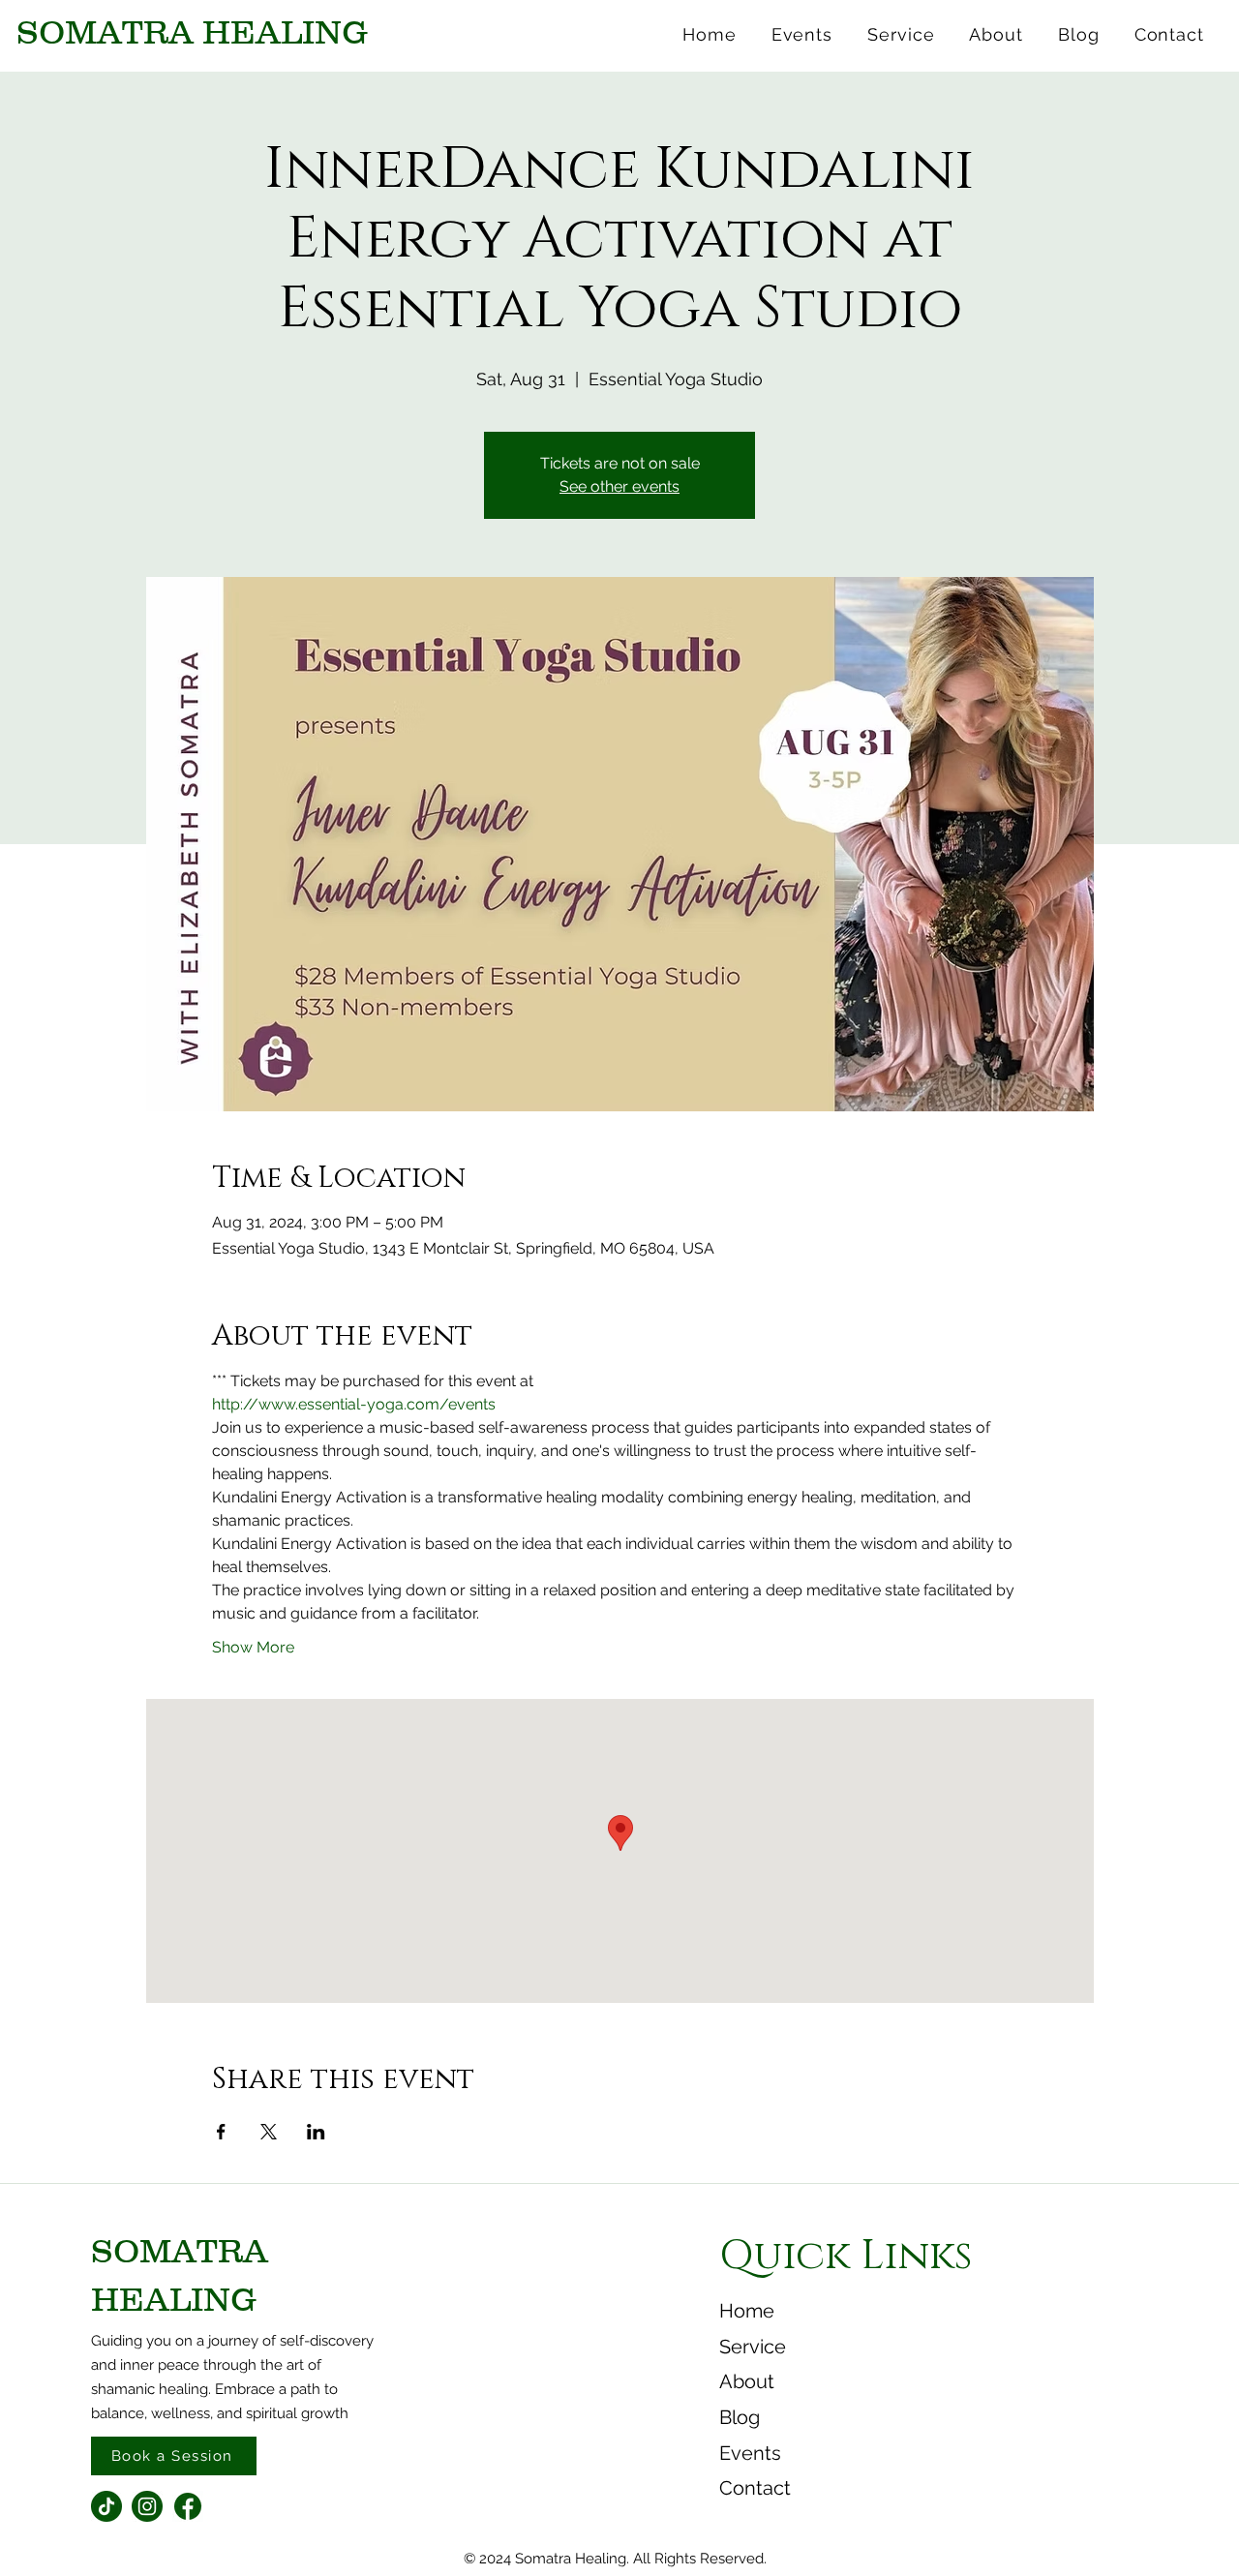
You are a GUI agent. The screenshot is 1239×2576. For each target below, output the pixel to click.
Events (750, 2453)
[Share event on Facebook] (221, 2132)
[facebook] (188, 2506)
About (747, 2381)
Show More (253, 1647)
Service (753, 2347)
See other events (619, 486)
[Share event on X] (269, 2132)
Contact (755, 2488)
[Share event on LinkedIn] (316, 2132)
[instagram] (147, 2506)
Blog (740, 2417)
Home (747, 2311)
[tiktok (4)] (106, 2506)
